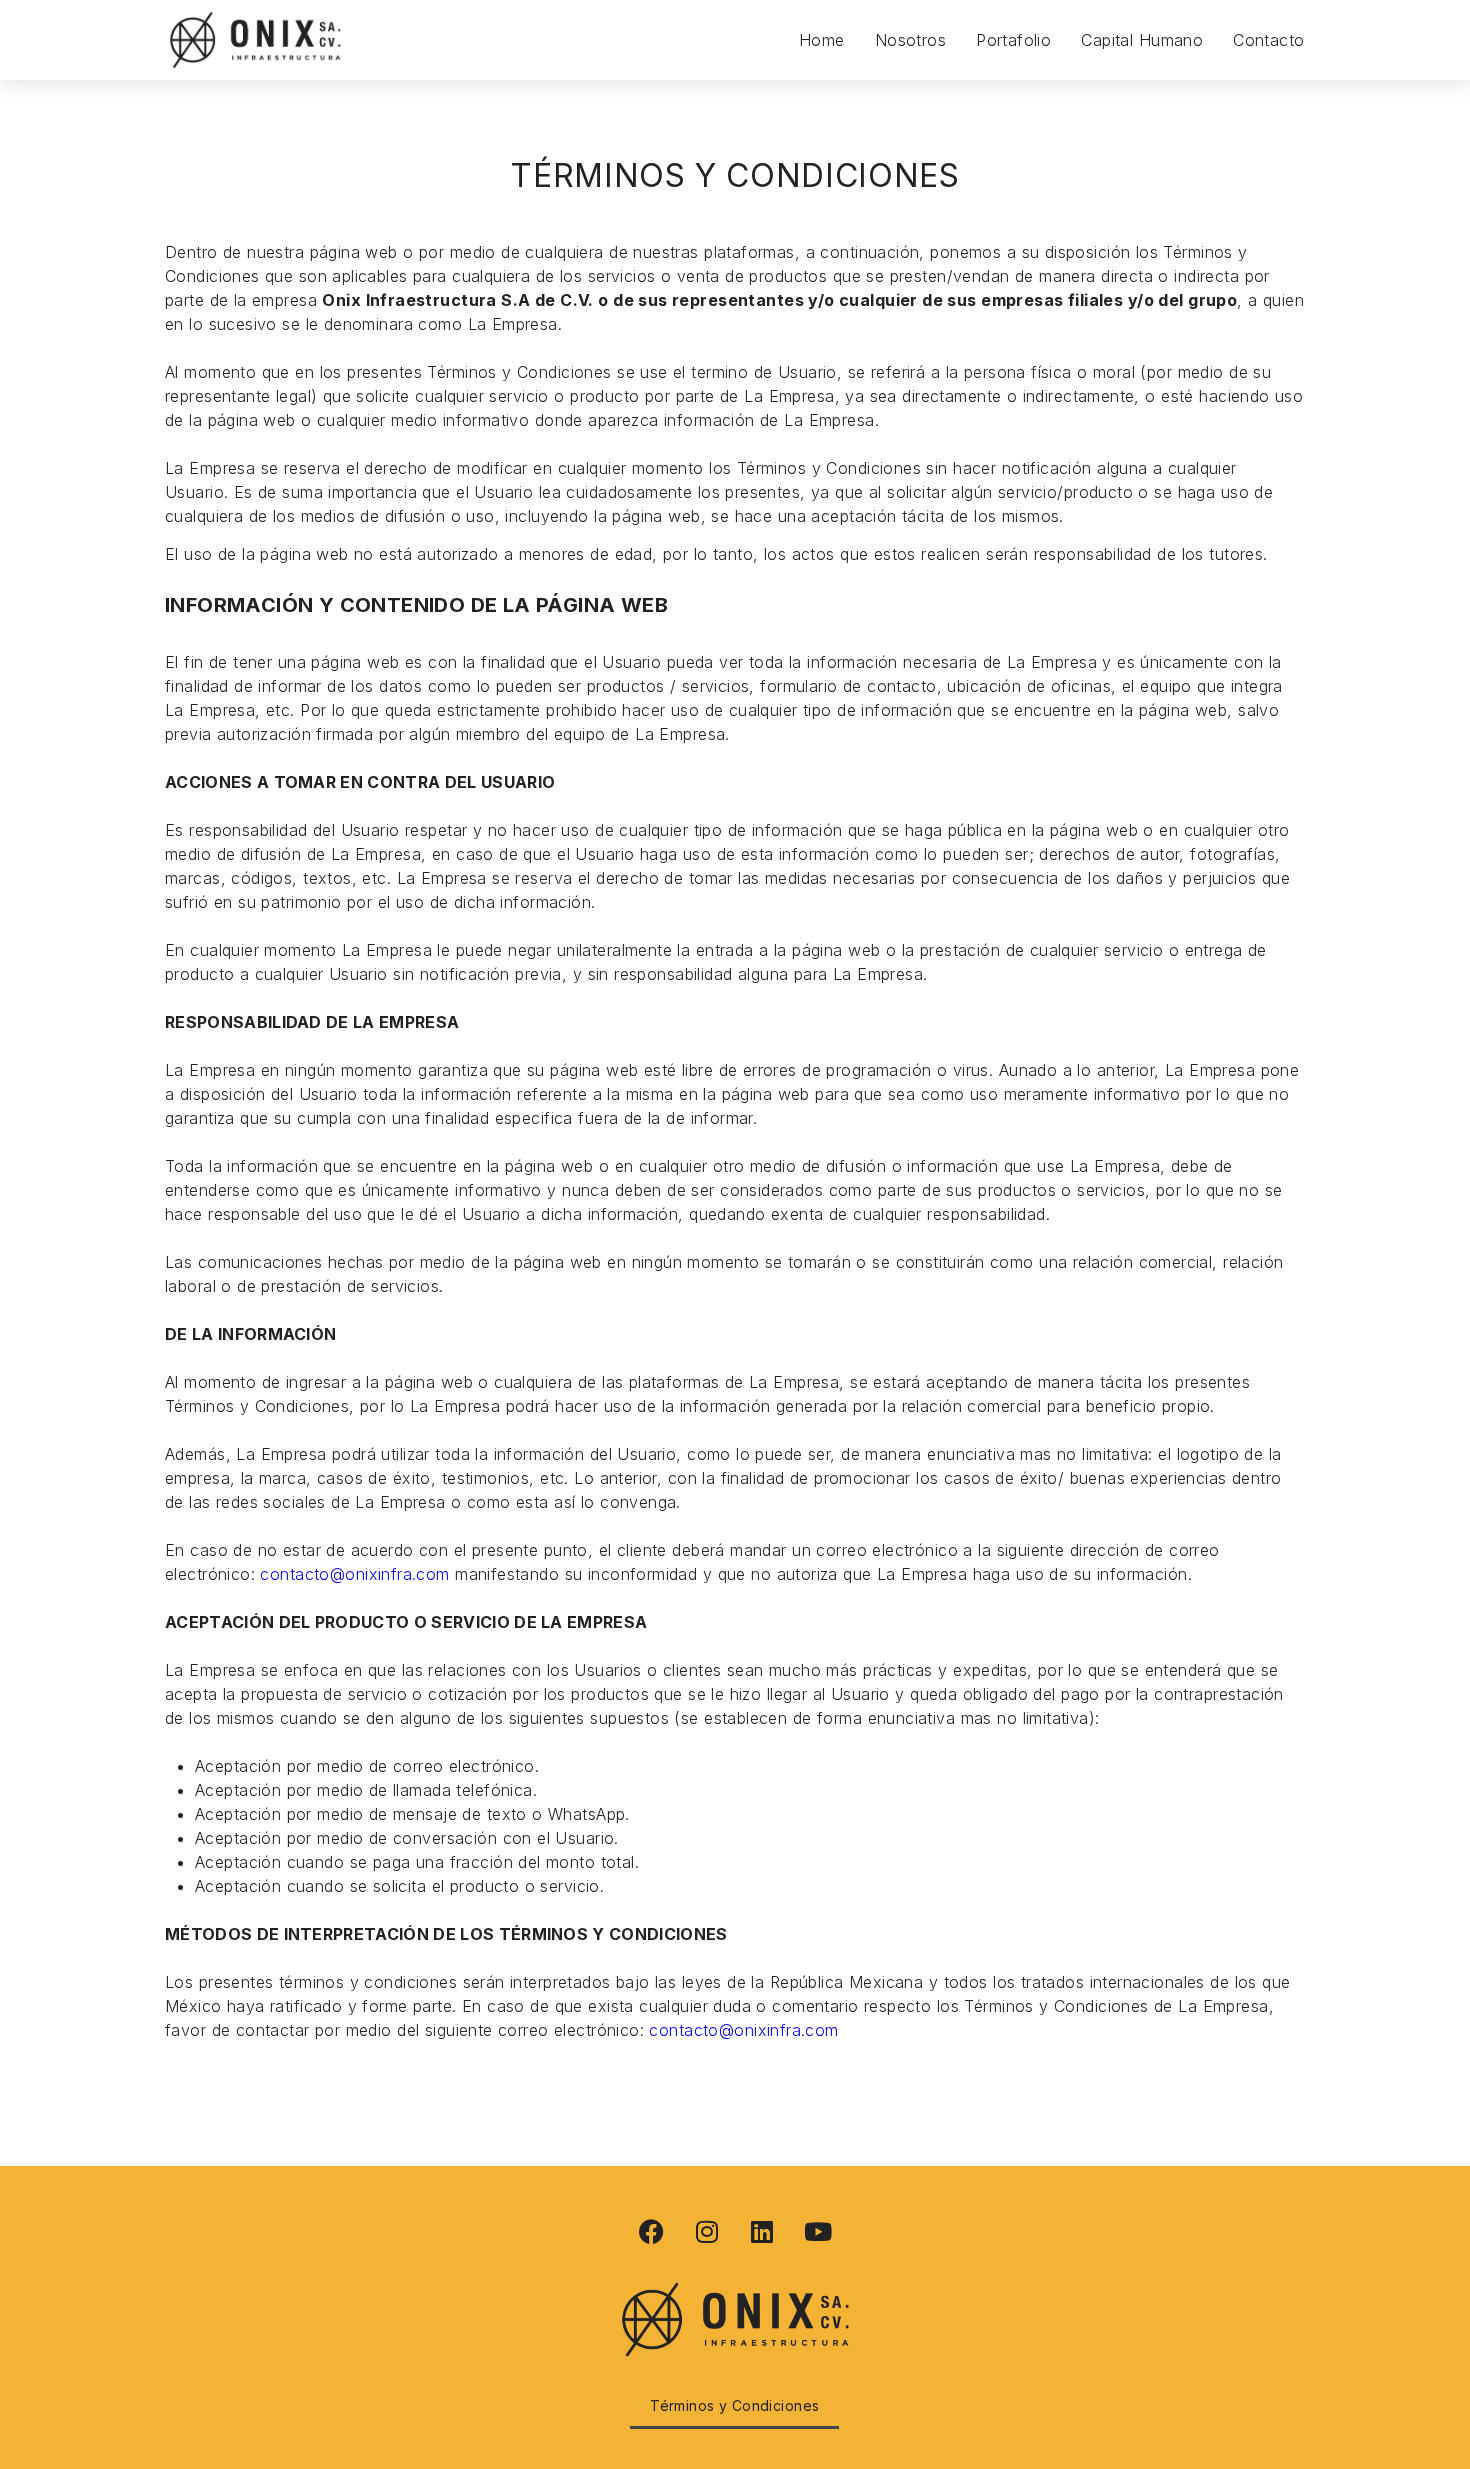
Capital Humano (1142, 40)
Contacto (1268, 40)
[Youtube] (818, 2231)
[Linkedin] (763, 2231)
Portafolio (1013, 40)
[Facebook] (652, 2231)
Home (822, 40)
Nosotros (910, 40)
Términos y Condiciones (734, 2405)
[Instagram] (707, 2231)
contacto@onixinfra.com (354, 1574)
